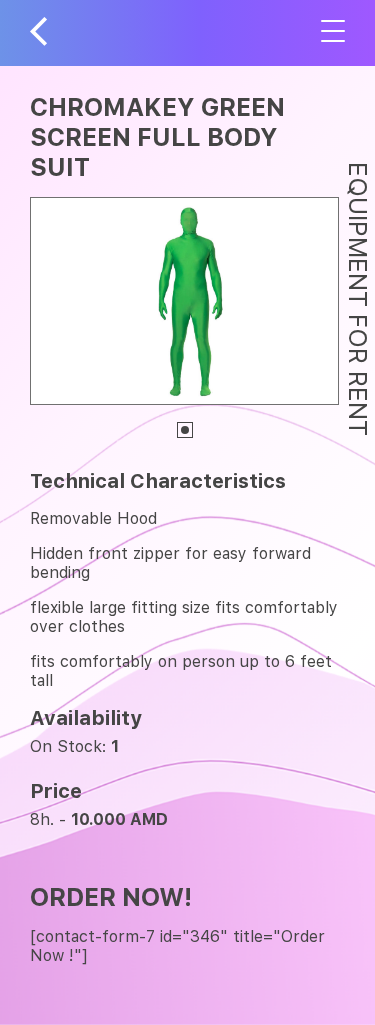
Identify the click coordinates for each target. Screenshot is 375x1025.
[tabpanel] (184, 301)
